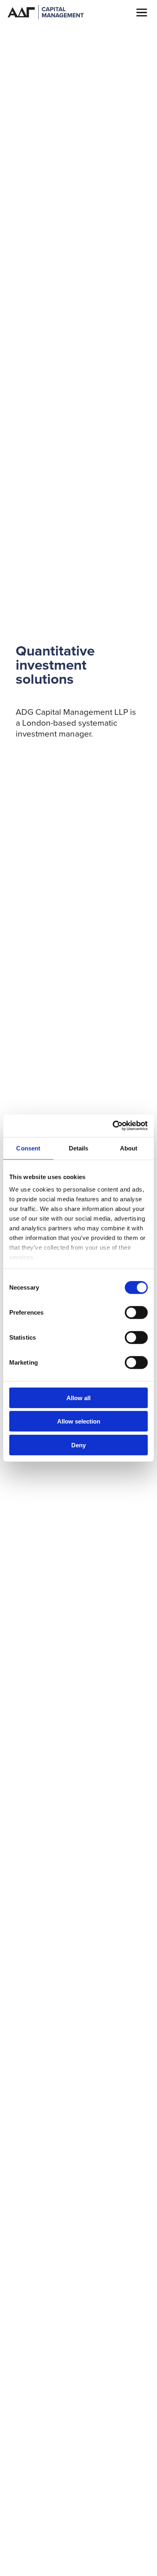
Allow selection (79, 1421)
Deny (78, 1445)
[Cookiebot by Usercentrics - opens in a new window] (113, 1126)
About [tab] (129, 1148)
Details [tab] (79, 1148)
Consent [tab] (28, 1148)
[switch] (136, 1312)
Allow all (78, 1398)
